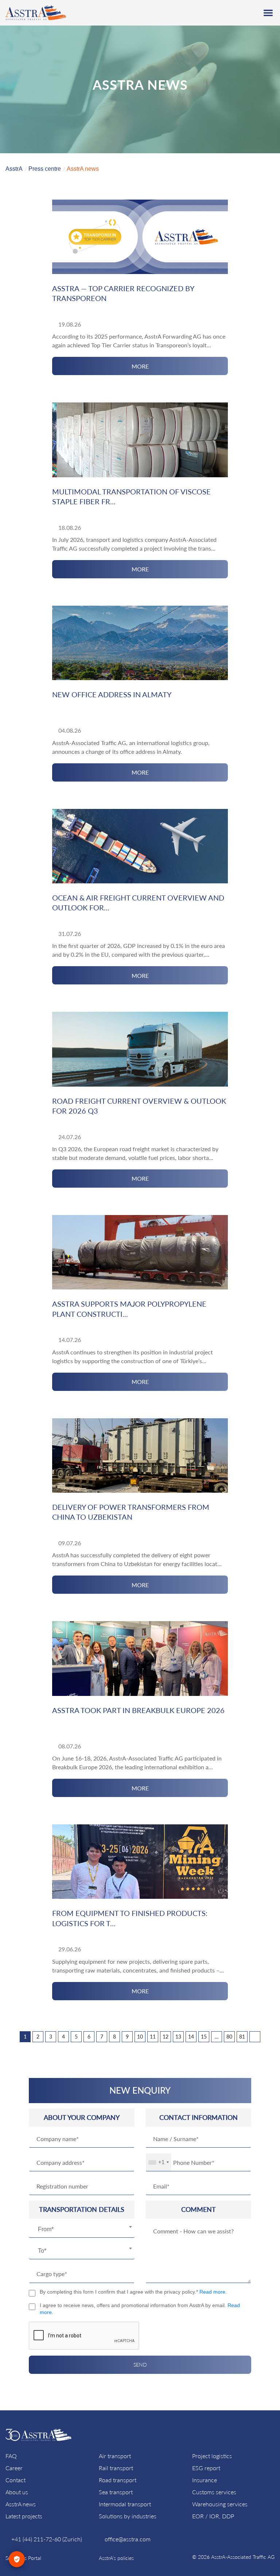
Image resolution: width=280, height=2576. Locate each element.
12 (166, 2037)
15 (204, 2037)
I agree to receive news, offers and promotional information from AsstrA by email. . (140, 2309)
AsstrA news (21, 2504)
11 (153, 2037)
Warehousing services (220, 2504)
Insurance (205, 2480)
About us (17, 2492)
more (140, 366)
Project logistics (212, 2456)
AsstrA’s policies (116, 2558)
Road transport (118, 2480)
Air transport (115, 2456)
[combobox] (82, 2230)
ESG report (206, 2468)
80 (229, 2037)
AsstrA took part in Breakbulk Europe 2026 (138, 1710)
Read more (212, 2292)
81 (242, 2037)
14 (191, 2037)
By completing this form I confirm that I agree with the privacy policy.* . (133, 2292)
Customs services (214, 2492)
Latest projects (24, 2516)
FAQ (11, 2456)
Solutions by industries (128, 2516)
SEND (140, 2365)
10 (140, 2037)
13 (178, 2037)
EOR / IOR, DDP (213, 2516)
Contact (15, 2480)
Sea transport (116, 2492)
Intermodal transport (125, 2504)
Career (14, 2468)
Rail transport (116, 2468)
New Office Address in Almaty (112, 694)
